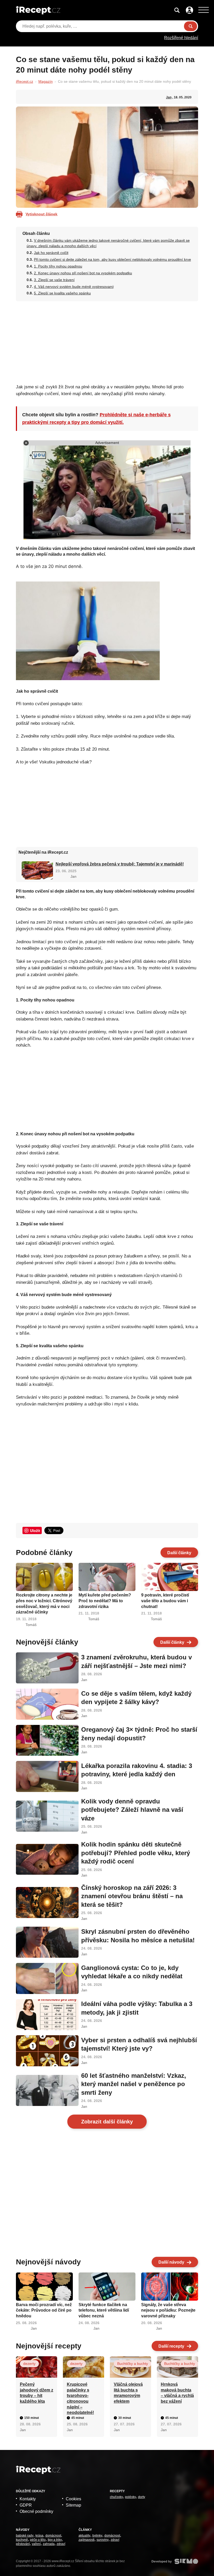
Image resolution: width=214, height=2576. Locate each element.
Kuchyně (22, 2540)
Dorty (142, 2497)
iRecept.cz (25, 81)
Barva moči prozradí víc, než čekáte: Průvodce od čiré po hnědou (44, 2310)
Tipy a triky (55, 2540)
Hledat (191, 26)
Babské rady (25, 2536)
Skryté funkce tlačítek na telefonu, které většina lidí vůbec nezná (104, 2310)
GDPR (26, 2505)
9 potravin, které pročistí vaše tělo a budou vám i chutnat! (165, 1601)
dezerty (29, 2364)
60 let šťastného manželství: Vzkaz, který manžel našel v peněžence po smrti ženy (134, 2084)
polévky (130, 2497)
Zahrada (49, 2544)
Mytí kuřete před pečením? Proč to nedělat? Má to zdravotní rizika (105, 1601)
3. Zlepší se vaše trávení (54, 280)
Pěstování (23, 2544)
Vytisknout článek (41, 214)
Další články (179, 1553)
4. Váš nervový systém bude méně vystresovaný (74, 287)
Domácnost (53, 2536)
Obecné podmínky (36, 2511)
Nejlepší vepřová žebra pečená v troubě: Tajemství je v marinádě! (120, 864)
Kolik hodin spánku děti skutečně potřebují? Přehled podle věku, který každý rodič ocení (136, 1853)
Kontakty (28, 2499)
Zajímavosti (87, 2540)
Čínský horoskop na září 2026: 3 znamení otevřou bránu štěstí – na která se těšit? (132, 1896)
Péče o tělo (38, 2540)
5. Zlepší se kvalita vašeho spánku (62, 293)
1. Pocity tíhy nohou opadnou (58, 266)
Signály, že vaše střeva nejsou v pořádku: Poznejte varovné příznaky (168, 2310)
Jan (169, 97)
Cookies (73, 2499)
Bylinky (97, 2536)
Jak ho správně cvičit (51, 253)
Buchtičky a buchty (133, 2364)
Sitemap (73, 2505)
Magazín (46, 81)
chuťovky (116, 2497)
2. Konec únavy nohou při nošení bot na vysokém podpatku (83, 273)
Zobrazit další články (107, 2122)
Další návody (171, 2262)
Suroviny (103, 2540)
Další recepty (171, 2346)
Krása (39, 2536)
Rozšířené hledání (181, 38)
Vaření (36, 2544)
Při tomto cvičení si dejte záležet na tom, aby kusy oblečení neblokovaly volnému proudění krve (112, 259)
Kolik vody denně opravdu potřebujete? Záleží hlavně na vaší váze (132, 1810)
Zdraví (61, 2544)
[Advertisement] (107, 341)
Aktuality (84, 2536)
